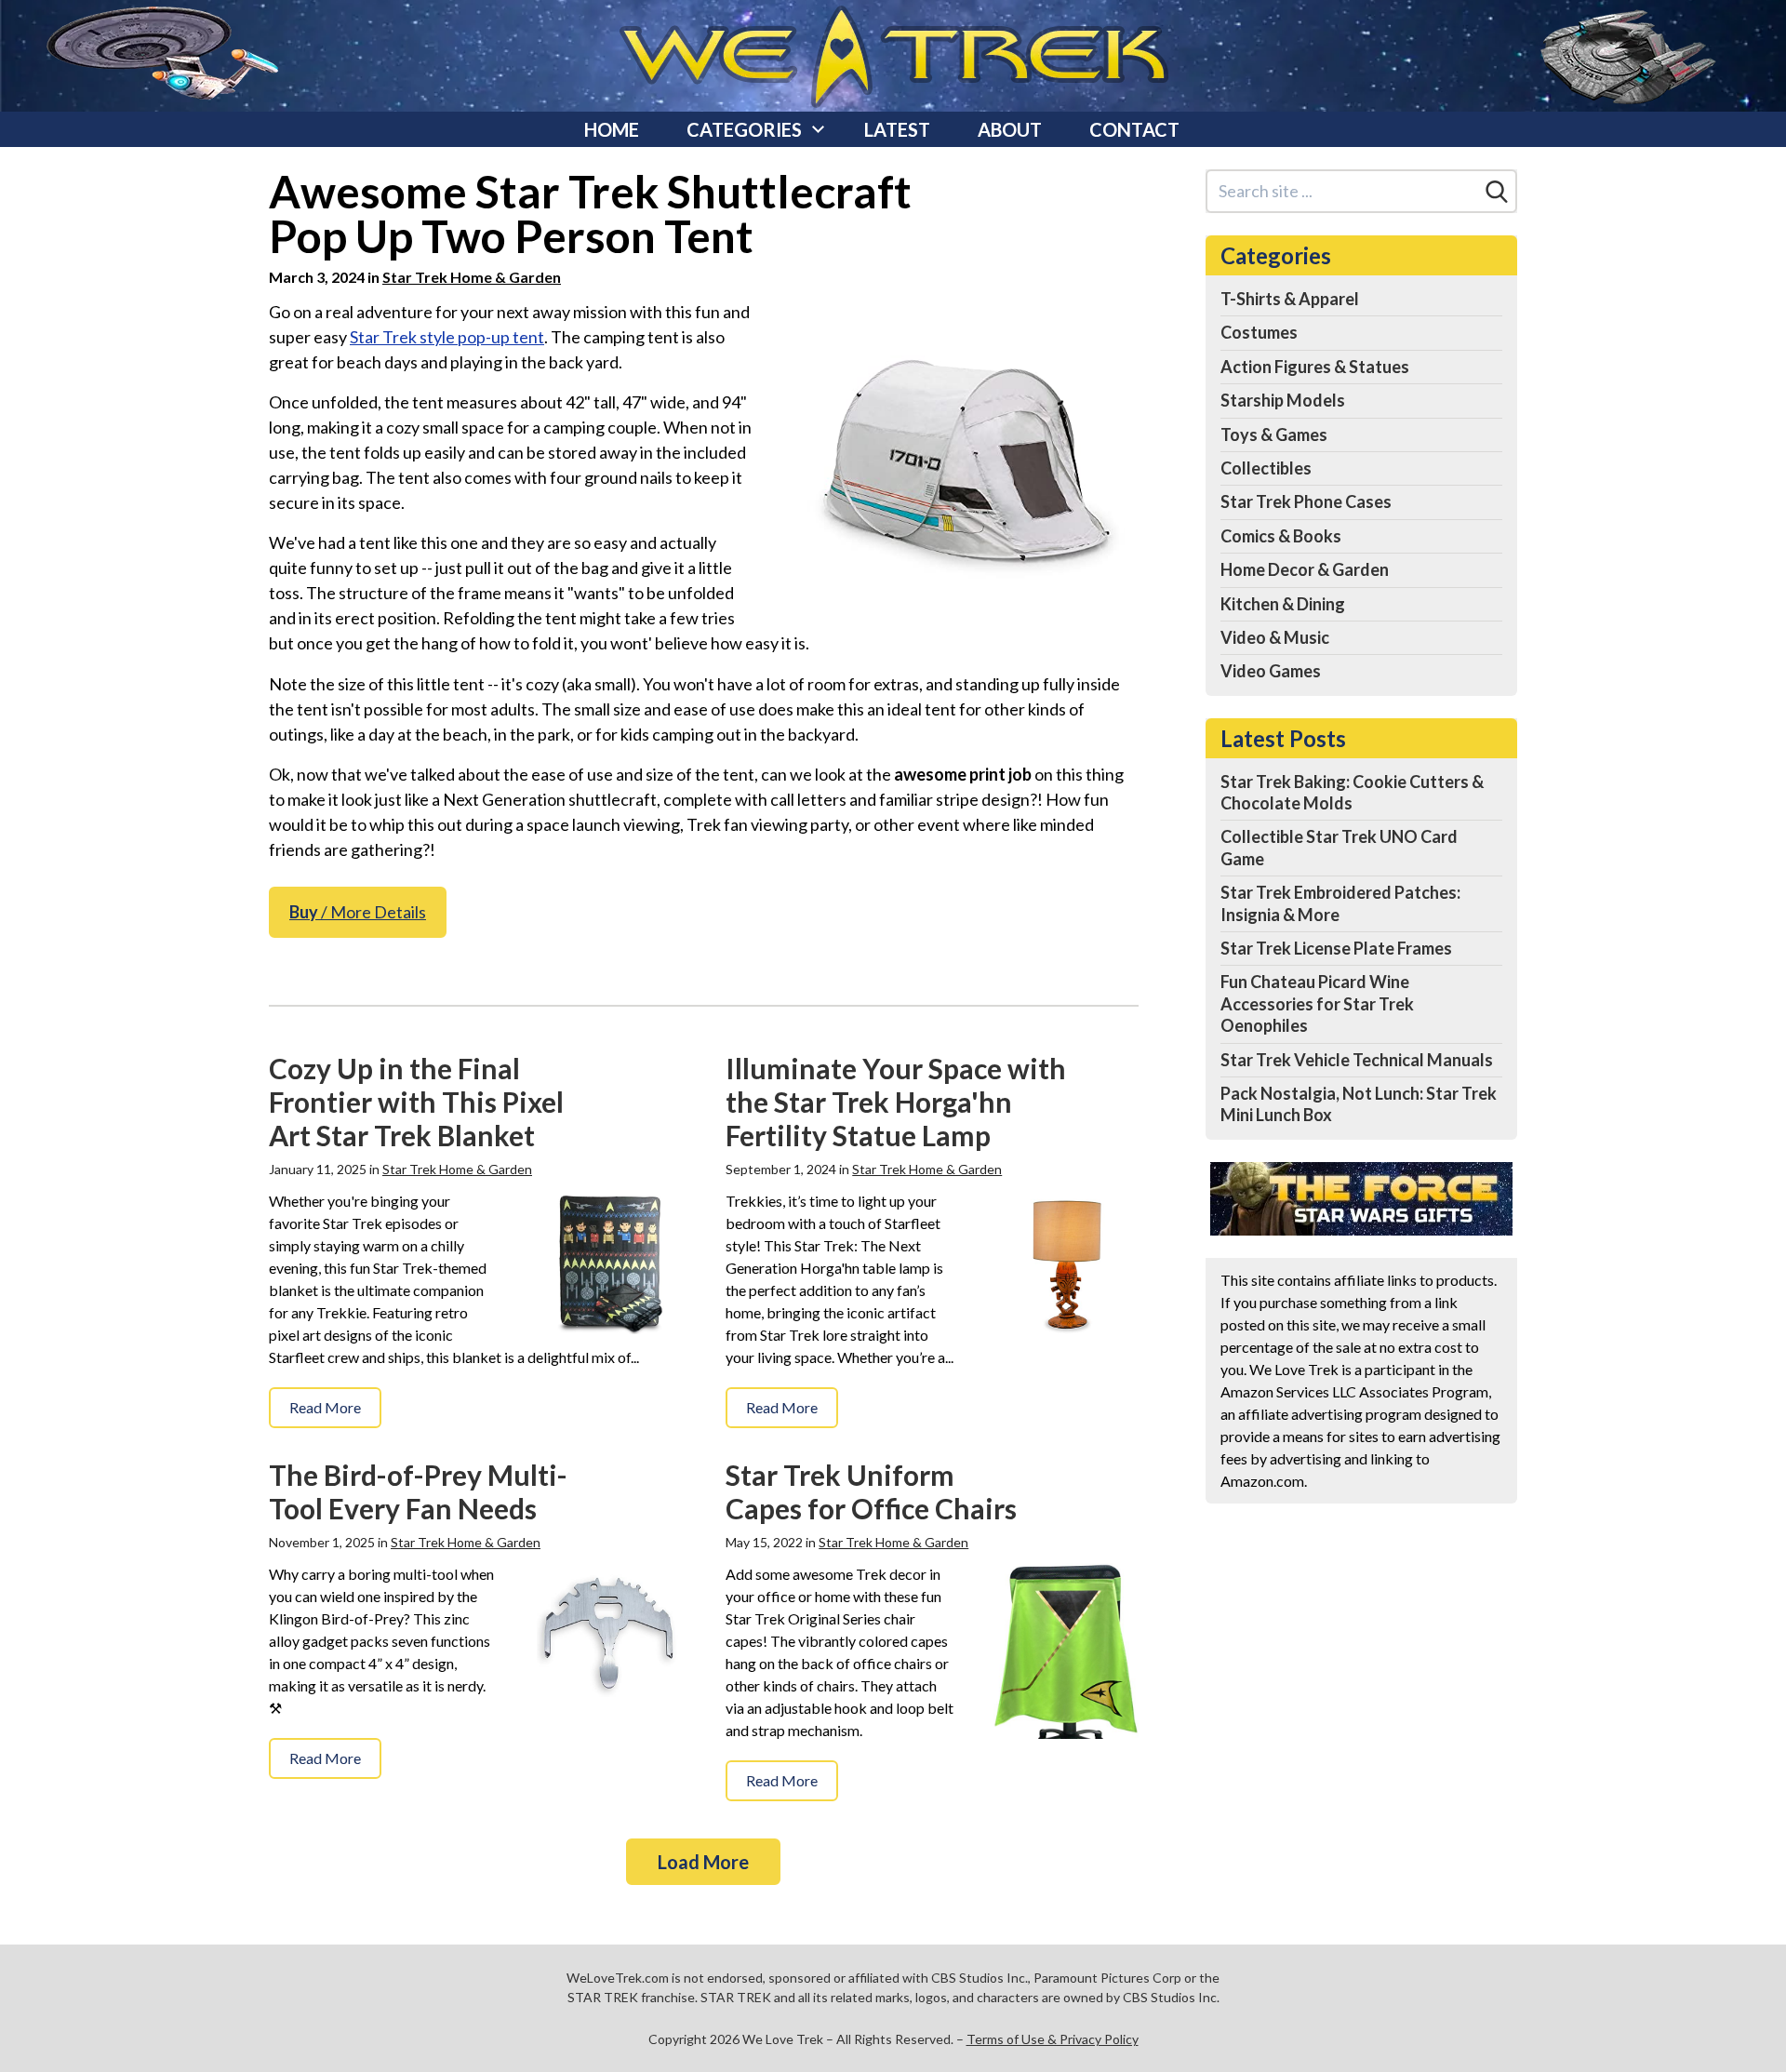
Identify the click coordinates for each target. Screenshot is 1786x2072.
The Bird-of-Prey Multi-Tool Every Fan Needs (418, 1491)
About (1010, 129)
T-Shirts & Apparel (1290, 299)
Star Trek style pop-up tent (447, 337)
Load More (703, 1862)
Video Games (1271, 671)
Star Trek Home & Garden (472, 277)
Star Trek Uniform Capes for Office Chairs (871, 1491)
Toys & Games (1274, 434)
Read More (325, 1407)
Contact (1134, 129)
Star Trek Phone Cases (1306, 501)
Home (612, 129)
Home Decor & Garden (1305, 569)
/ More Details (358, 912)
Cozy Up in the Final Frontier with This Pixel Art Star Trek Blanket (416, 1102)
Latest (897, 129)
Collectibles (1266, 468)
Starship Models (1283, 400)
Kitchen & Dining (1283, 604)
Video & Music (1275, 637)
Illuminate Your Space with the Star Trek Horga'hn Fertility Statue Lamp (896, 1102)
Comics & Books (1281, 536)
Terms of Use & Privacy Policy (1053, 2039)
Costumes (1259, 332)
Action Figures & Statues (1315, 367)
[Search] (1497, 192)
